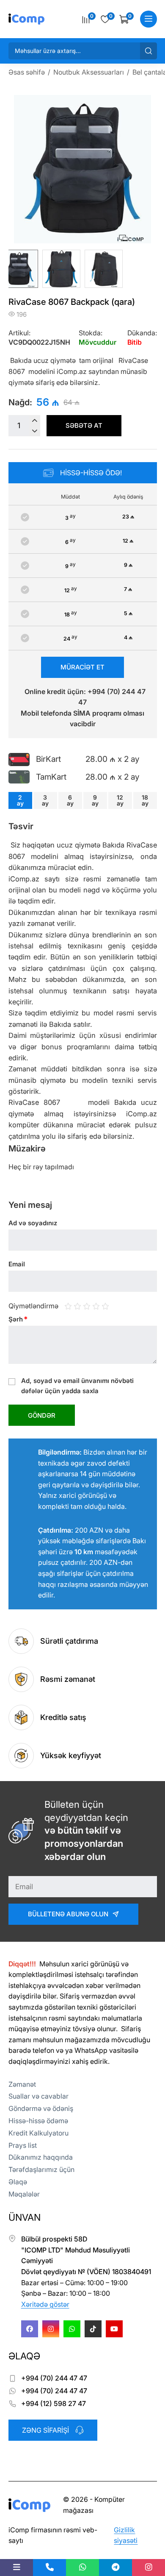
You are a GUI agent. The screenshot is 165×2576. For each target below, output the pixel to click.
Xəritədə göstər (45, 2304)
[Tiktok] (93, 2329)
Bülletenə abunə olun (68, 1914)
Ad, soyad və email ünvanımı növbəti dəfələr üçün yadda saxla (77, 1386)
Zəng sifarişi (45, 2430)
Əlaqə (18, 2182)
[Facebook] (30, 2329)
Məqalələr (24, 2194)
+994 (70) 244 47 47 (54, 2378)
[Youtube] (114, 2329)
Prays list (23, 2145)
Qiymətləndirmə (33, 1305)
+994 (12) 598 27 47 (54, 2403)
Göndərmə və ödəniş (41, 2108)
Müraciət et (82, 667)
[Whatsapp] (72, 2329)
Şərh (18, 1319)
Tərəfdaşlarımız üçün (41, 2169)
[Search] (148, 51)
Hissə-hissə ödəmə (38, 2121)
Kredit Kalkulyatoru (38, 2133)
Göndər (42, 1415)
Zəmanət (22, 2084)
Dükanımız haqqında (41, 2157)
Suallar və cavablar (38, 2096)
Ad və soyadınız (33, 1223)
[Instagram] (51, 2329)
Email (17, 1264)
